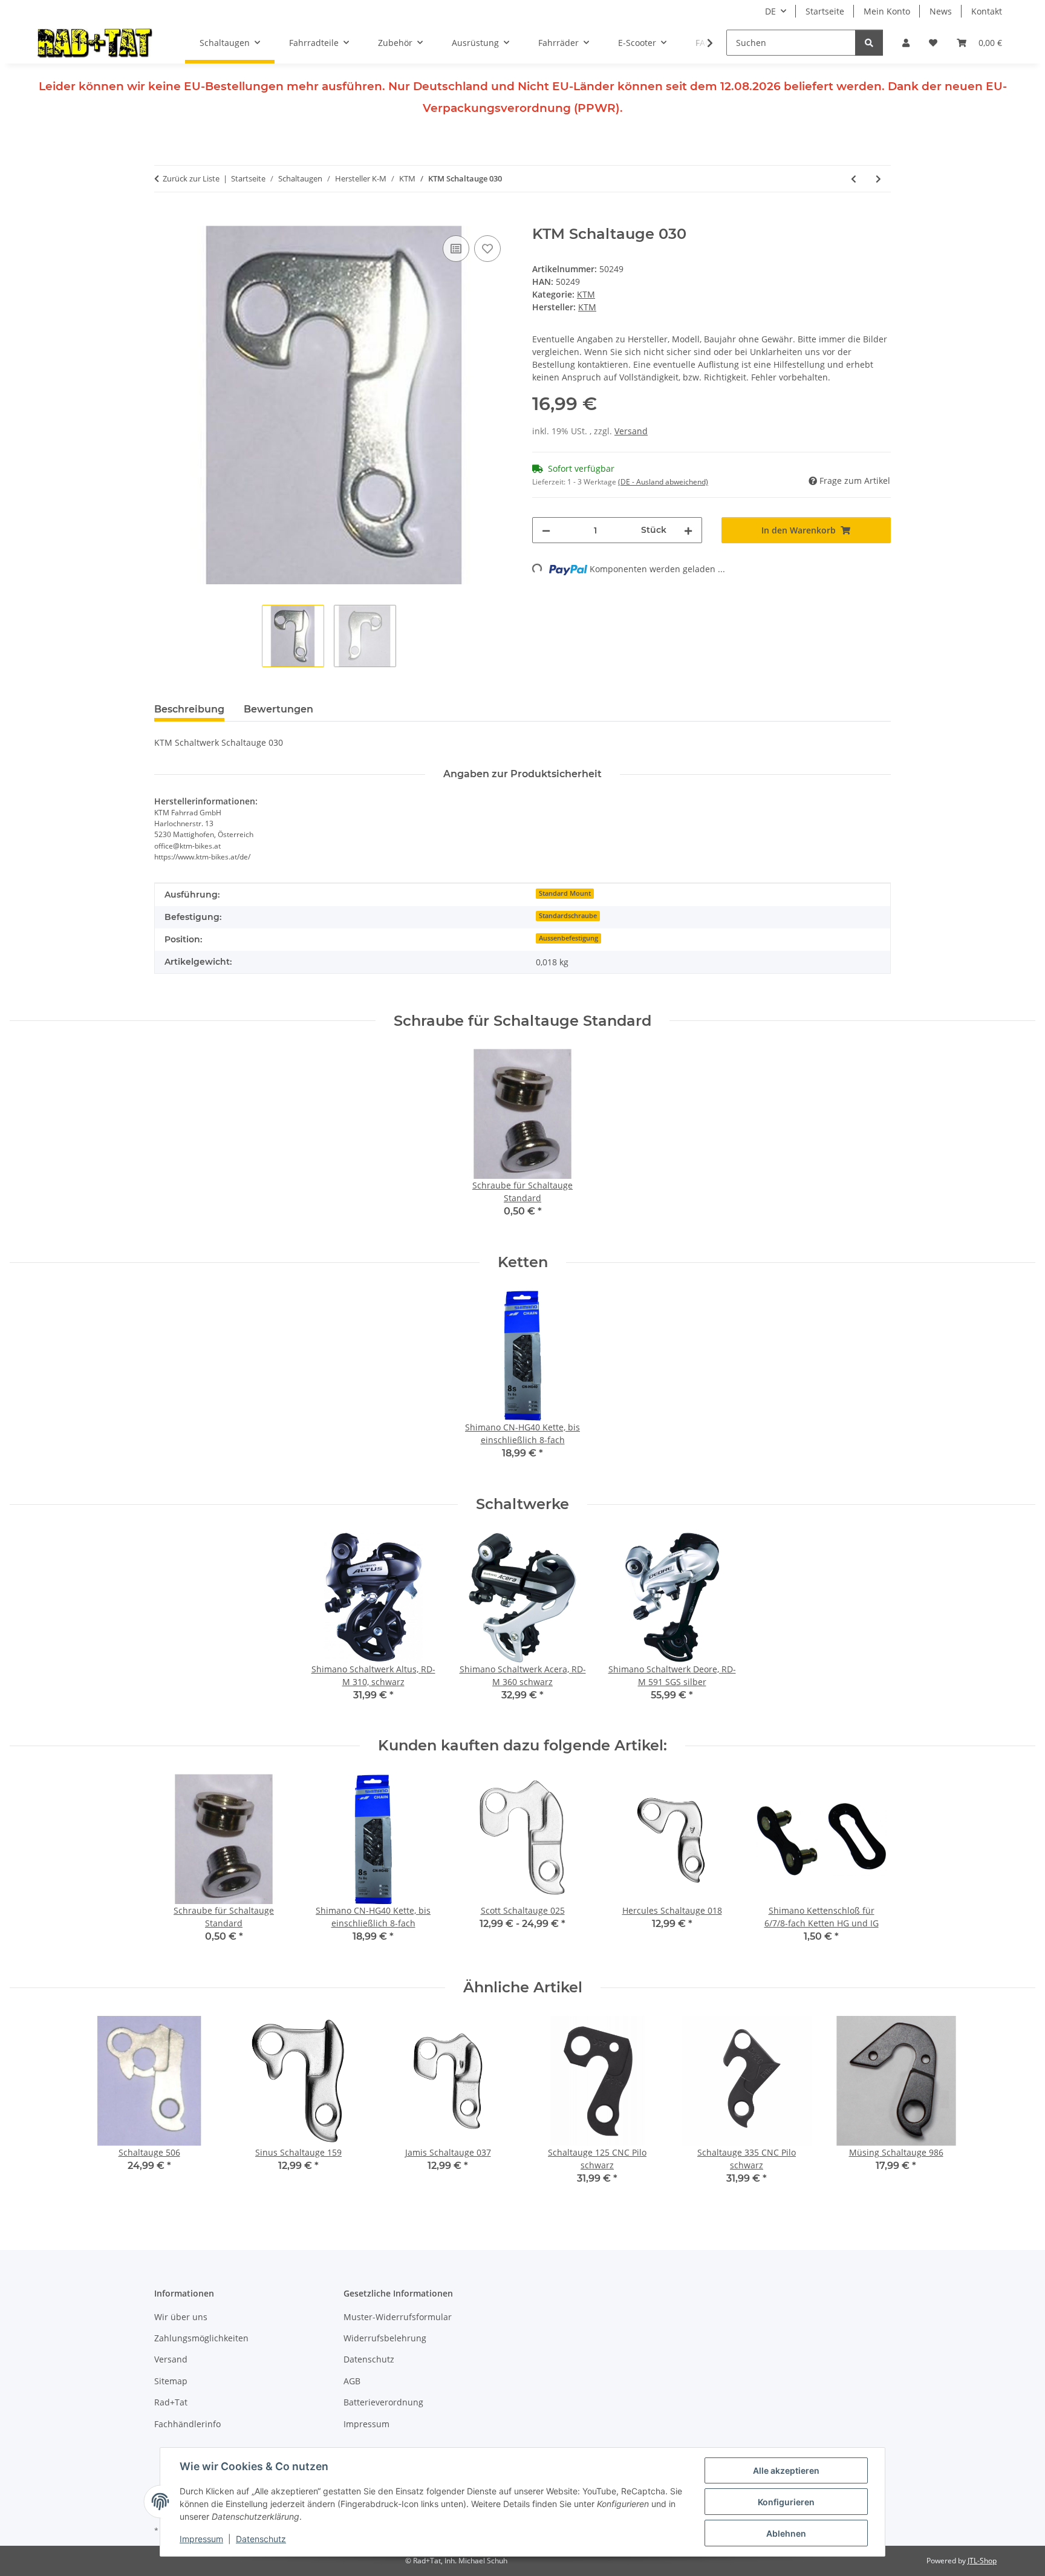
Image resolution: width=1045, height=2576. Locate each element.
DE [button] (770, 11)
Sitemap (171, 2381)
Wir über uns (181, 2317)
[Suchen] (869, 43)
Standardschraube (568, 916)
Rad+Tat (171, 2402)
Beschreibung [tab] (189, 709)
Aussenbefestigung (568, 938)
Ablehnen (786, 2533)
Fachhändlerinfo (187, 2424)
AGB (352, 2381)
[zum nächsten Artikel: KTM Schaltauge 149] (878, 179)
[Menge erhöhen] (688, 530)
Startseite (825, 11)
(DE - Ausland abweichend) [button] (663, 482)
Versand (631, 431)
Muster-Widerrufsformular (398, 2317)
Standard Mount (565, 893)
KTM (586, 294)
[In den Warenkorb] (164, 219)
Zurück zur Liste (191, 178)
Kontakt (987, 11)
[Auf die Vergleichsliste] (456, 249)
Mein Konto (887, 11)
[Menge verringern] (546, 530)
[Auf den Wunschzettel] (487, 249)
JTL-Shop (982, 2561)
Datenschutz (261, 2539)
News (941, 11)
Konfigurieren (786, 2502)
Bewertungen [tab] (278, 709)
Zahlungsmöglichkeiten (201, 2338)
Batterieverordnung (383, 2402)
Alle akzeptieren (786, 2470)
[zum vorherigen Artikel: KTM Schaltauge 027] (854, 179)
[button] (906, 43)
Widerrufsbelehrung (385, 2338)
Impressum (201, 2539)
